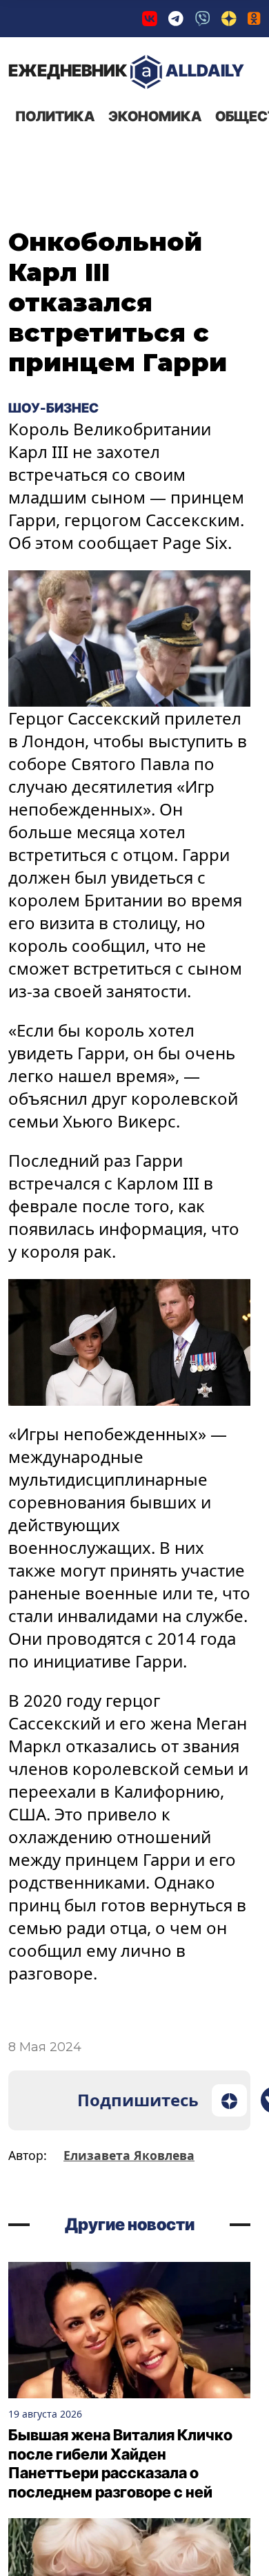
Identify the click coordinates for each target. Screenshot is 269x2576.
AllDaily (126, 71)
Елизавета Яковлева (129, 2155)
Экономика (155, 116)
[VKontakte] (150, 19)
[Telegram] (176, 19)
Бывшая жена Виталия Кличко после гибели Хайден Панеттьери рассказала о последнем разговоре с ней (120, 2463)
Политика (55, 116)
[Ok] (254, 19)
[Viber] (203, 19)
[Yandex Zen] (229, 19)
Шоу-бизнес (54, 408)
